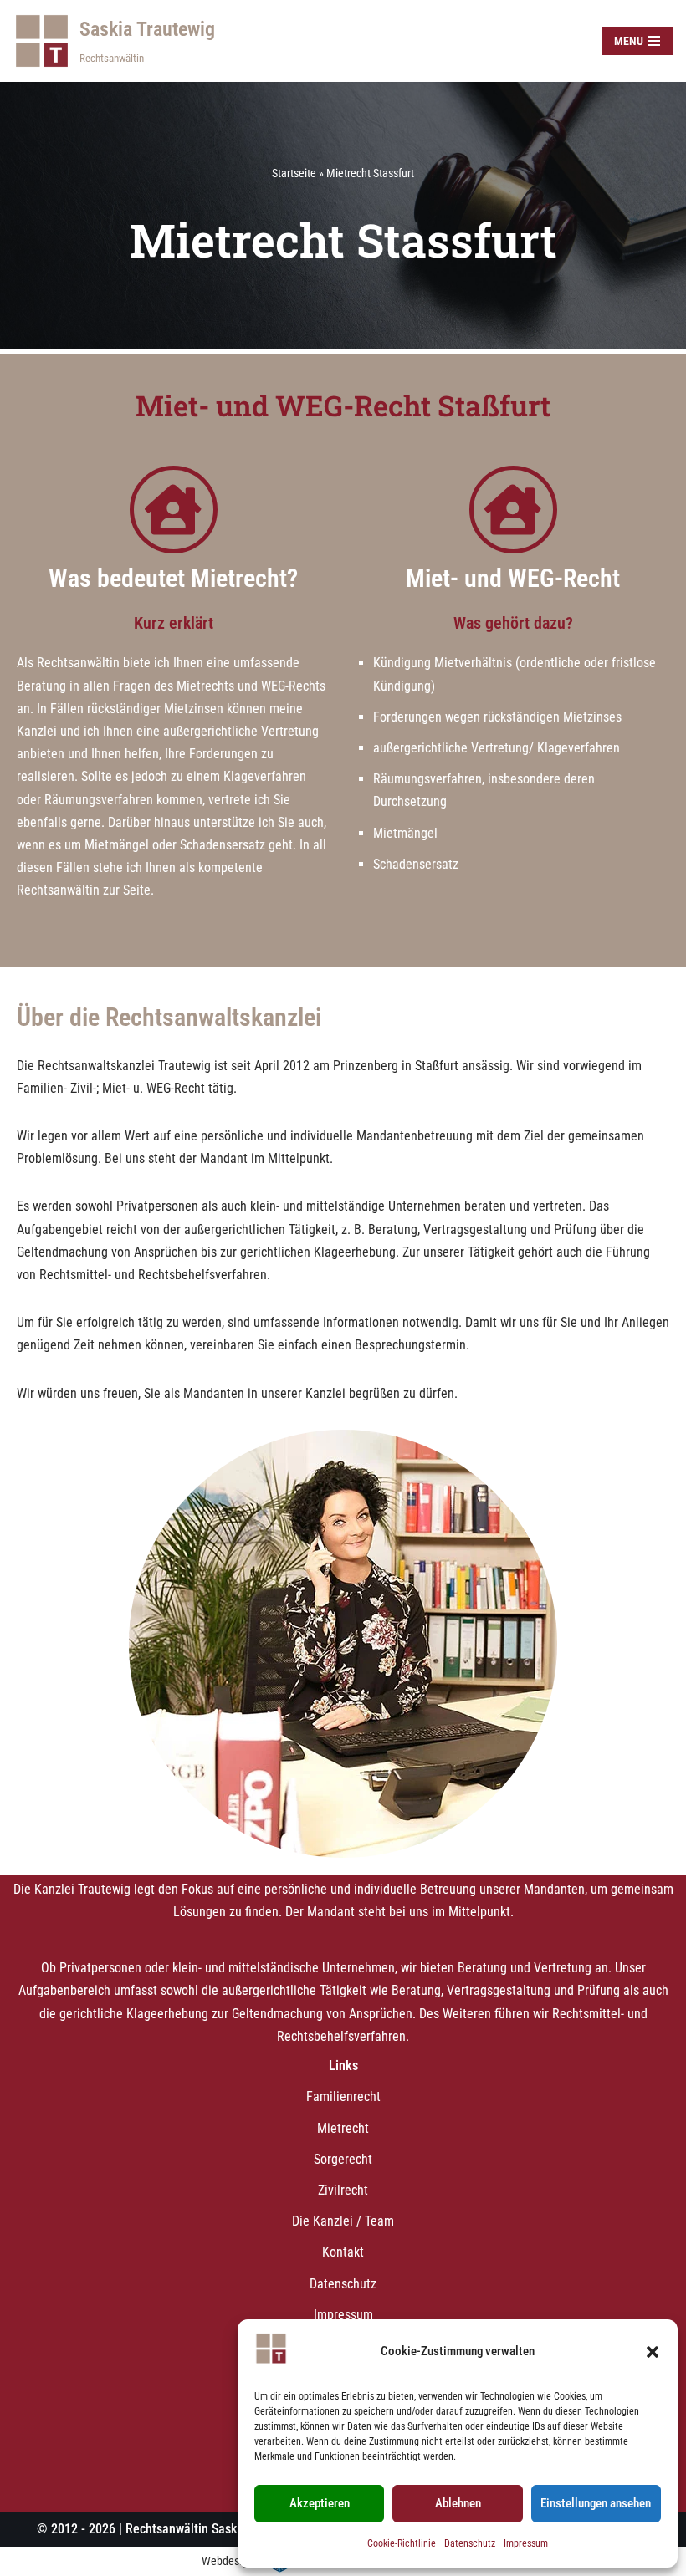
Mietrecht (343, 2128)
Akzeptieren (320, 2503)
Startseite (294, 173)
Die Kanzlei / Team (343, 2221)
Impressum (526, 2543)
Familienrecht (343, 2097)
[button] (653, 2352)
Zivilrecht (343, 2190)
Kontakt (343, 2252)
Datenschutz (470, 2543)
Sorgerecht (343, 2159)
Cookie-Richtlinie (402, 2543)
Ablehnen (458, 2503)
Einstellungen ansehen (596, 2503)
